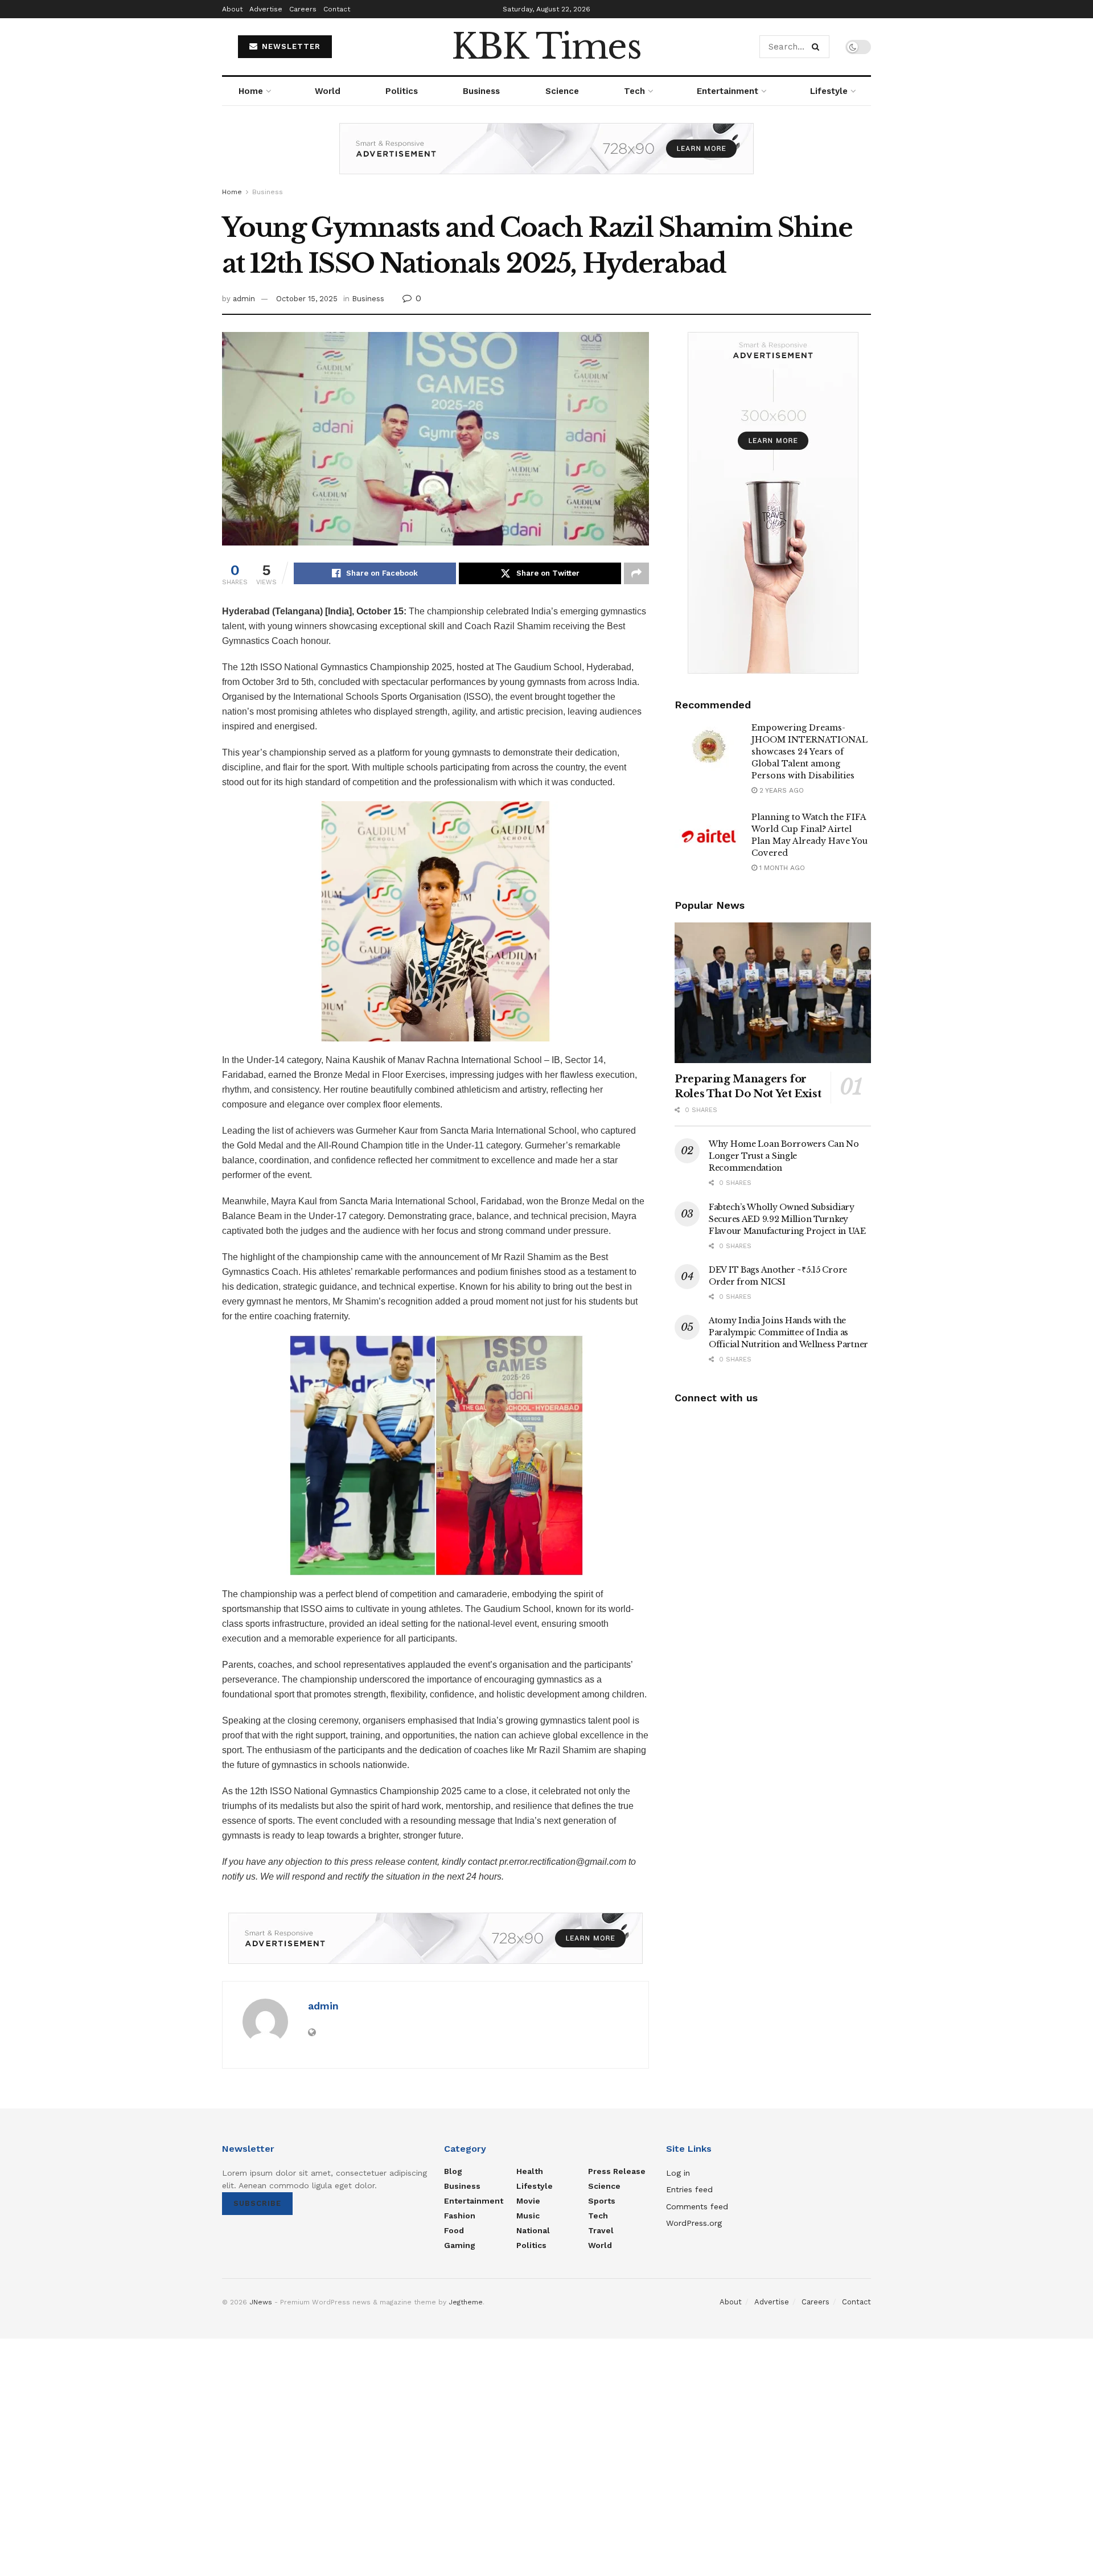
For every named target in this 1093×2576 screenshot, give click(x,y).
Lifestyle (829, 91)
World (328, 91)
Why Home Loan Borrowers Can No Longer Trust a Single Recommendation (784, 1156)
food (454, 2230)
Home (251, 91)
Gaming (460, 2245)
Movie (528, 2201)
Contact (337, 9)
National (533, 2230)
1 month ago (781, 868)
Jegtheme (466, 2302)
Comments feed (697, 2206)
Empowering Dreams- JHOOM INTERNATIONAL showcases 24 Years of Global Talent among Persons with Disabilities (810, 752)
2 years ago (780, 790)
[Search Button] (818, 47)
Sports (602, 2201)
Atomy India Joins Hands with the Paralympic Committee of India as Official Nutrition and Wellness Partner (788, 1332)
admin (244, 299)
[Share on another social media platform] (636, 573)
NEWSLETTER (290, 46)
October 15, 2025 (307, 299)
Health (530, 2171)
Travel (601, 2230)
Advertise (266, 9)
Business (481, 91)
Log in (678, 2173)
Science (562, 91)
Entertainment (728, 91)
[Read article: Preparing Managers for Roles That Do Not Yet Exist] (773, 993)
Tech (634, 91)
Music (528, 2216)
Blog (453, 2171)
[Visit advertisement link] (546, 157)
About (232, 9)
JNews (261, 2302)
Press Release (617, 2171)
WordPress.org (694, 2223)
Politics (402, 91)
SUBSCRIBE (257, 2203)
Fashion (460, 2216)
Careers (303, 9)
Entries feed (689, 2189)
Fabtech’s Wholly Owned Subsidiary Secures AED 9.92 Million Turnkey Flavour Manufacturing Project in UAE (787, 1219)
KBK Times (546, 47)
